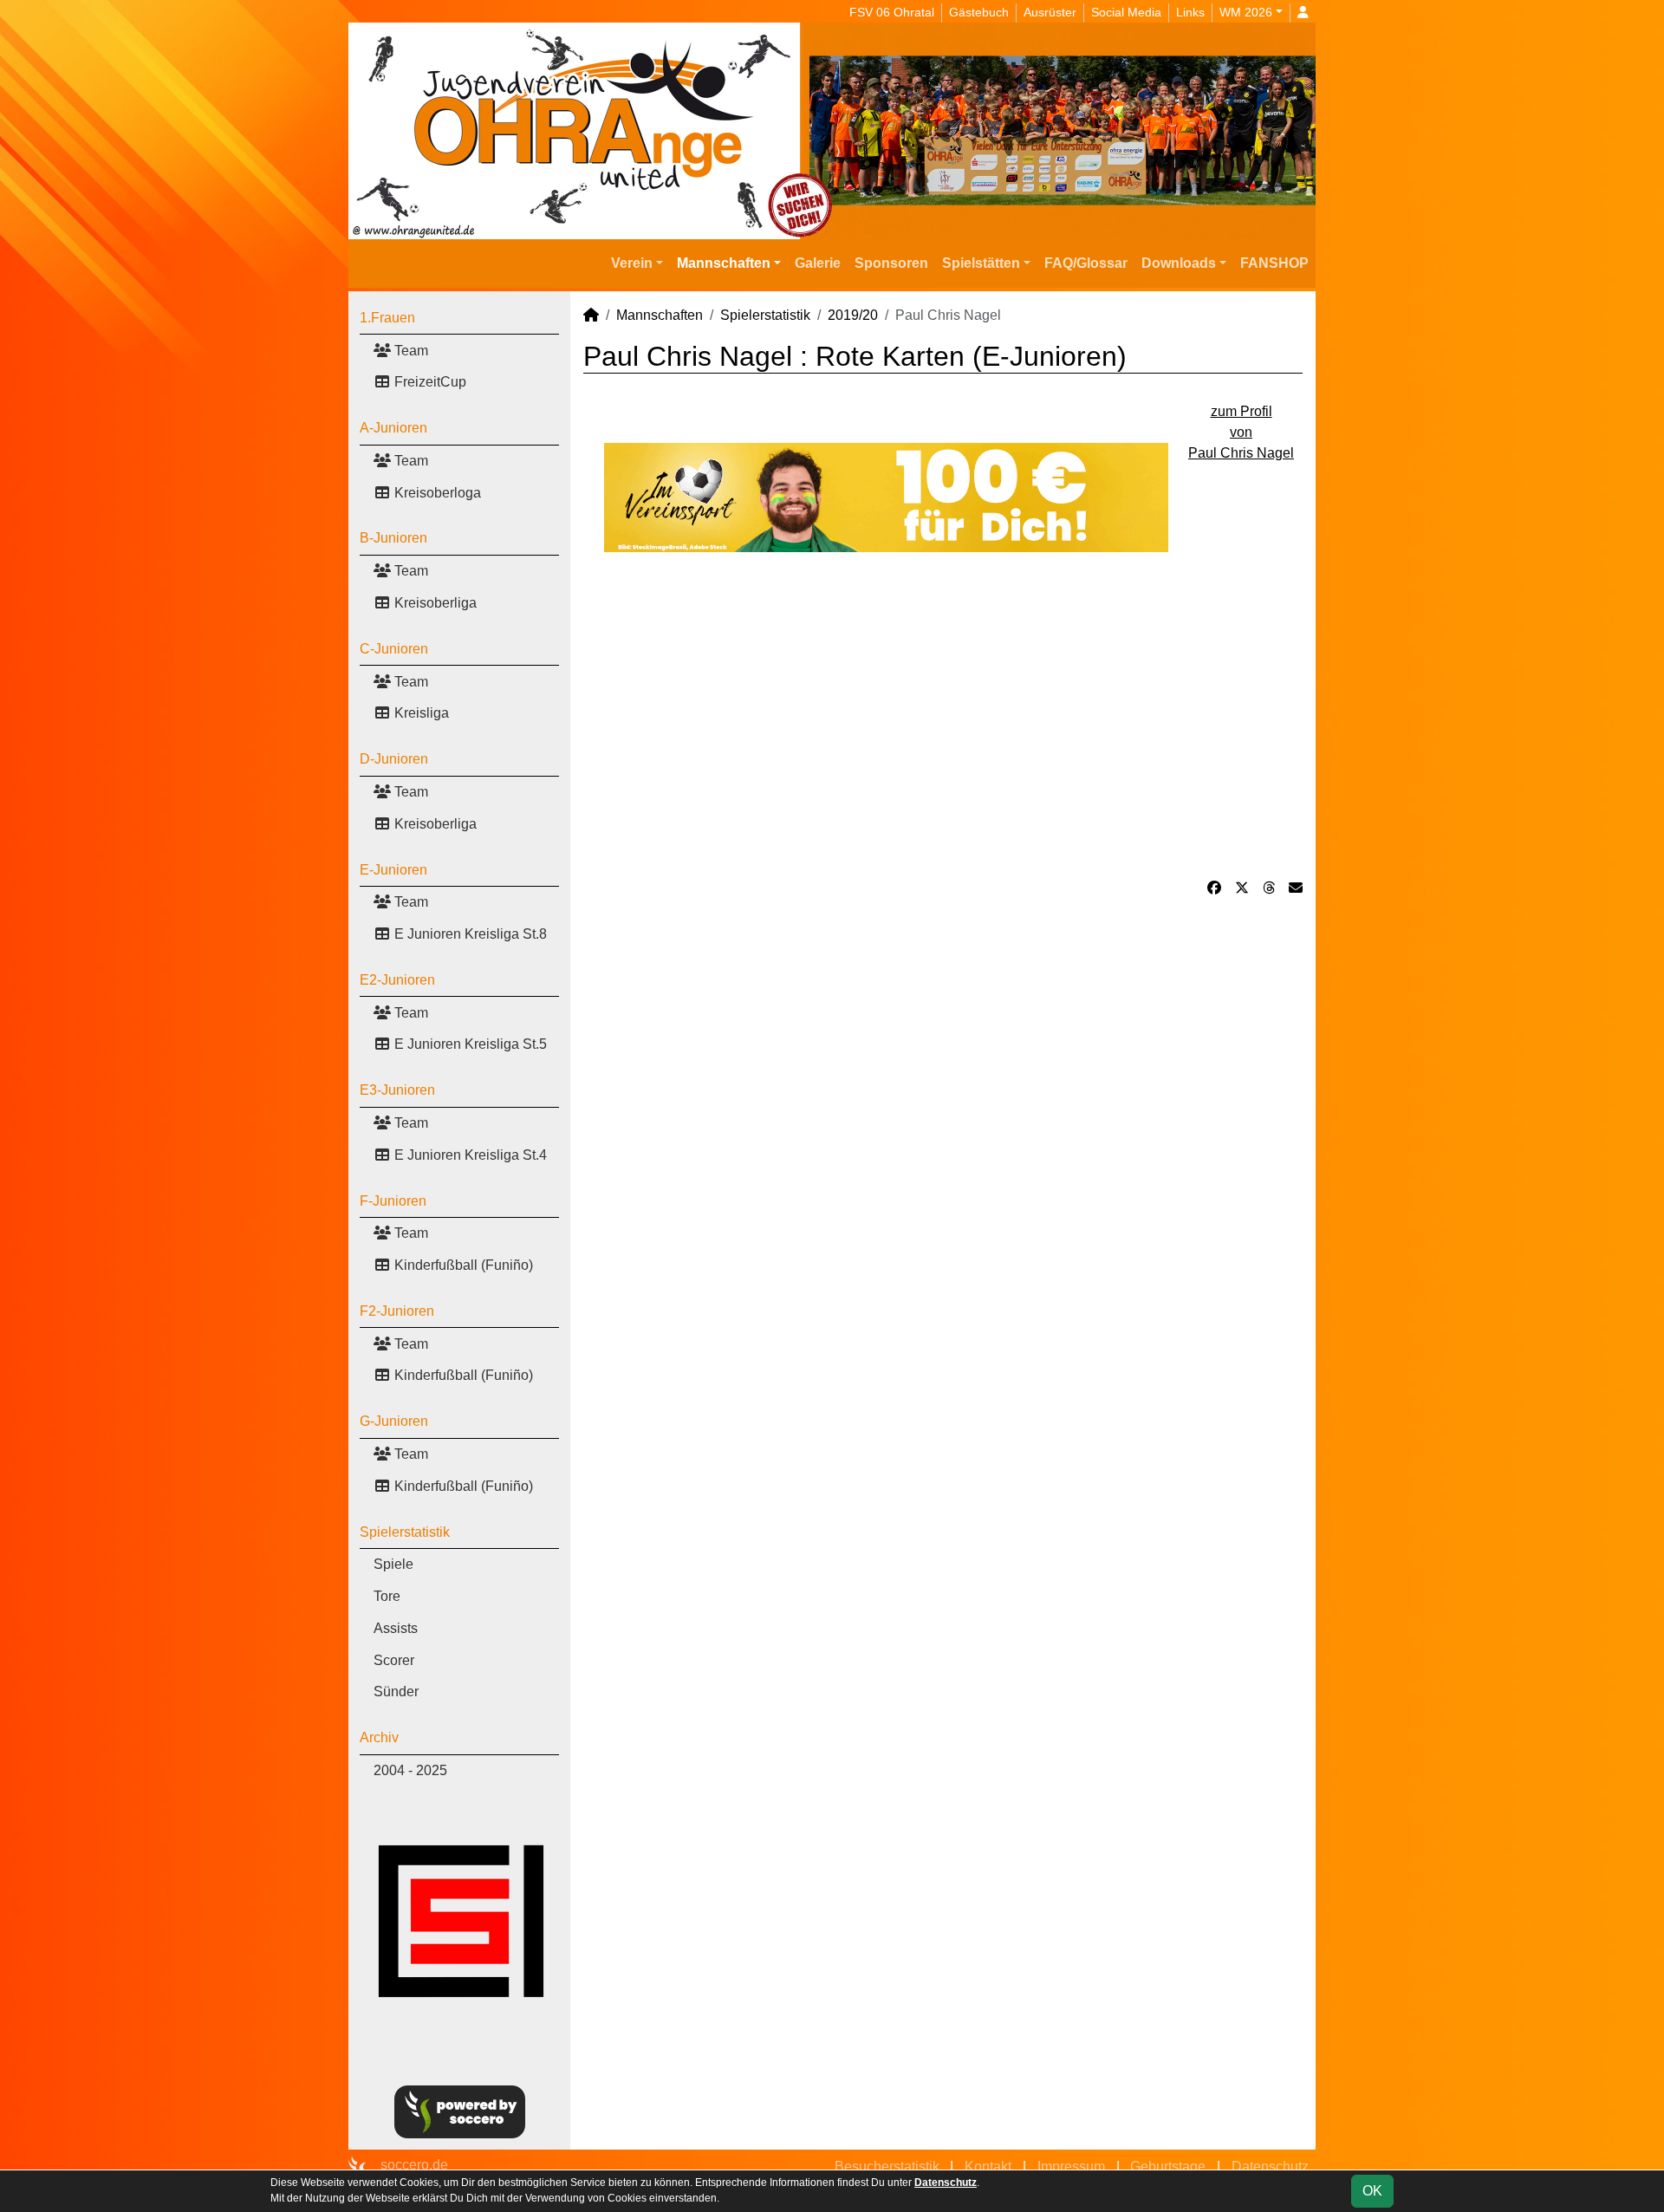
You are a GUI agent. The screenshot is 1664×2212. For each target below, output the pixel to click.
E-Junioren (393, 870)
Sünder (396, 1692)
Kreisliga (420, 713)
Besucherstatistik (887, 2166)
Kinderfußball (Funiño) (462, 1265)
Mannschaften (724, 263)
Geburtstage (1168, 2166)
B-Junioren (393, 538)
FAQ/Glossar (1086, 263)
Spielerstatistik (405, 1532)
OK (1372, 2191)
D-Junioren (394, 759)
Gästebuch (979, 12)
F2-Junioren (397, 1311)
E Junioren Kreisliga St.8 (469, 934)
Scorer (394, 1660)
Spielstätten (981, 263)
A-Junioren (393, 428)
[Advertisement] (943, 715)
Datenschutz (1270, 2166)
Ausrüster (1050, 12)
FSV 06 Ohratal (892, 12)
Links (1190, 12)
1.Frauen (387, 318)
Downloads (1179, 263)
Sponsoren (891, 263)
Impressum (1071, 2166)
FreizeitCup (429, 382)
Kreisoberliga (434, 603)
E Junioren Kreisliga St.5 (469, 1044)
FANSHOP (1274, 263)
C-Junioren (394, 649)
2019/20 (853, 315)
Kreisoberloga (436, 493)
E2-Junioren (397, 980)
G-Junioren (394, 1421)
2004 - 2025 (410, 1770)
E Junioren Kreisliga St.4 (469, 1155)
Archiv (379, 1737)
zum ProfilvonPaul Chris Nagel (1241, 432)
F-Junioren (393, 1201)
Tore (387, 1596)
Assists (396, 1628)
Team (409, 351)
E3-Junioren (397, 1090)
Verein (632, 263)
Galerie (818, 263)
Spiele (393, 1564)
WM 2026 (1246, 12)
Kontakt (988, 2166)
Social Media (1126, 12)
